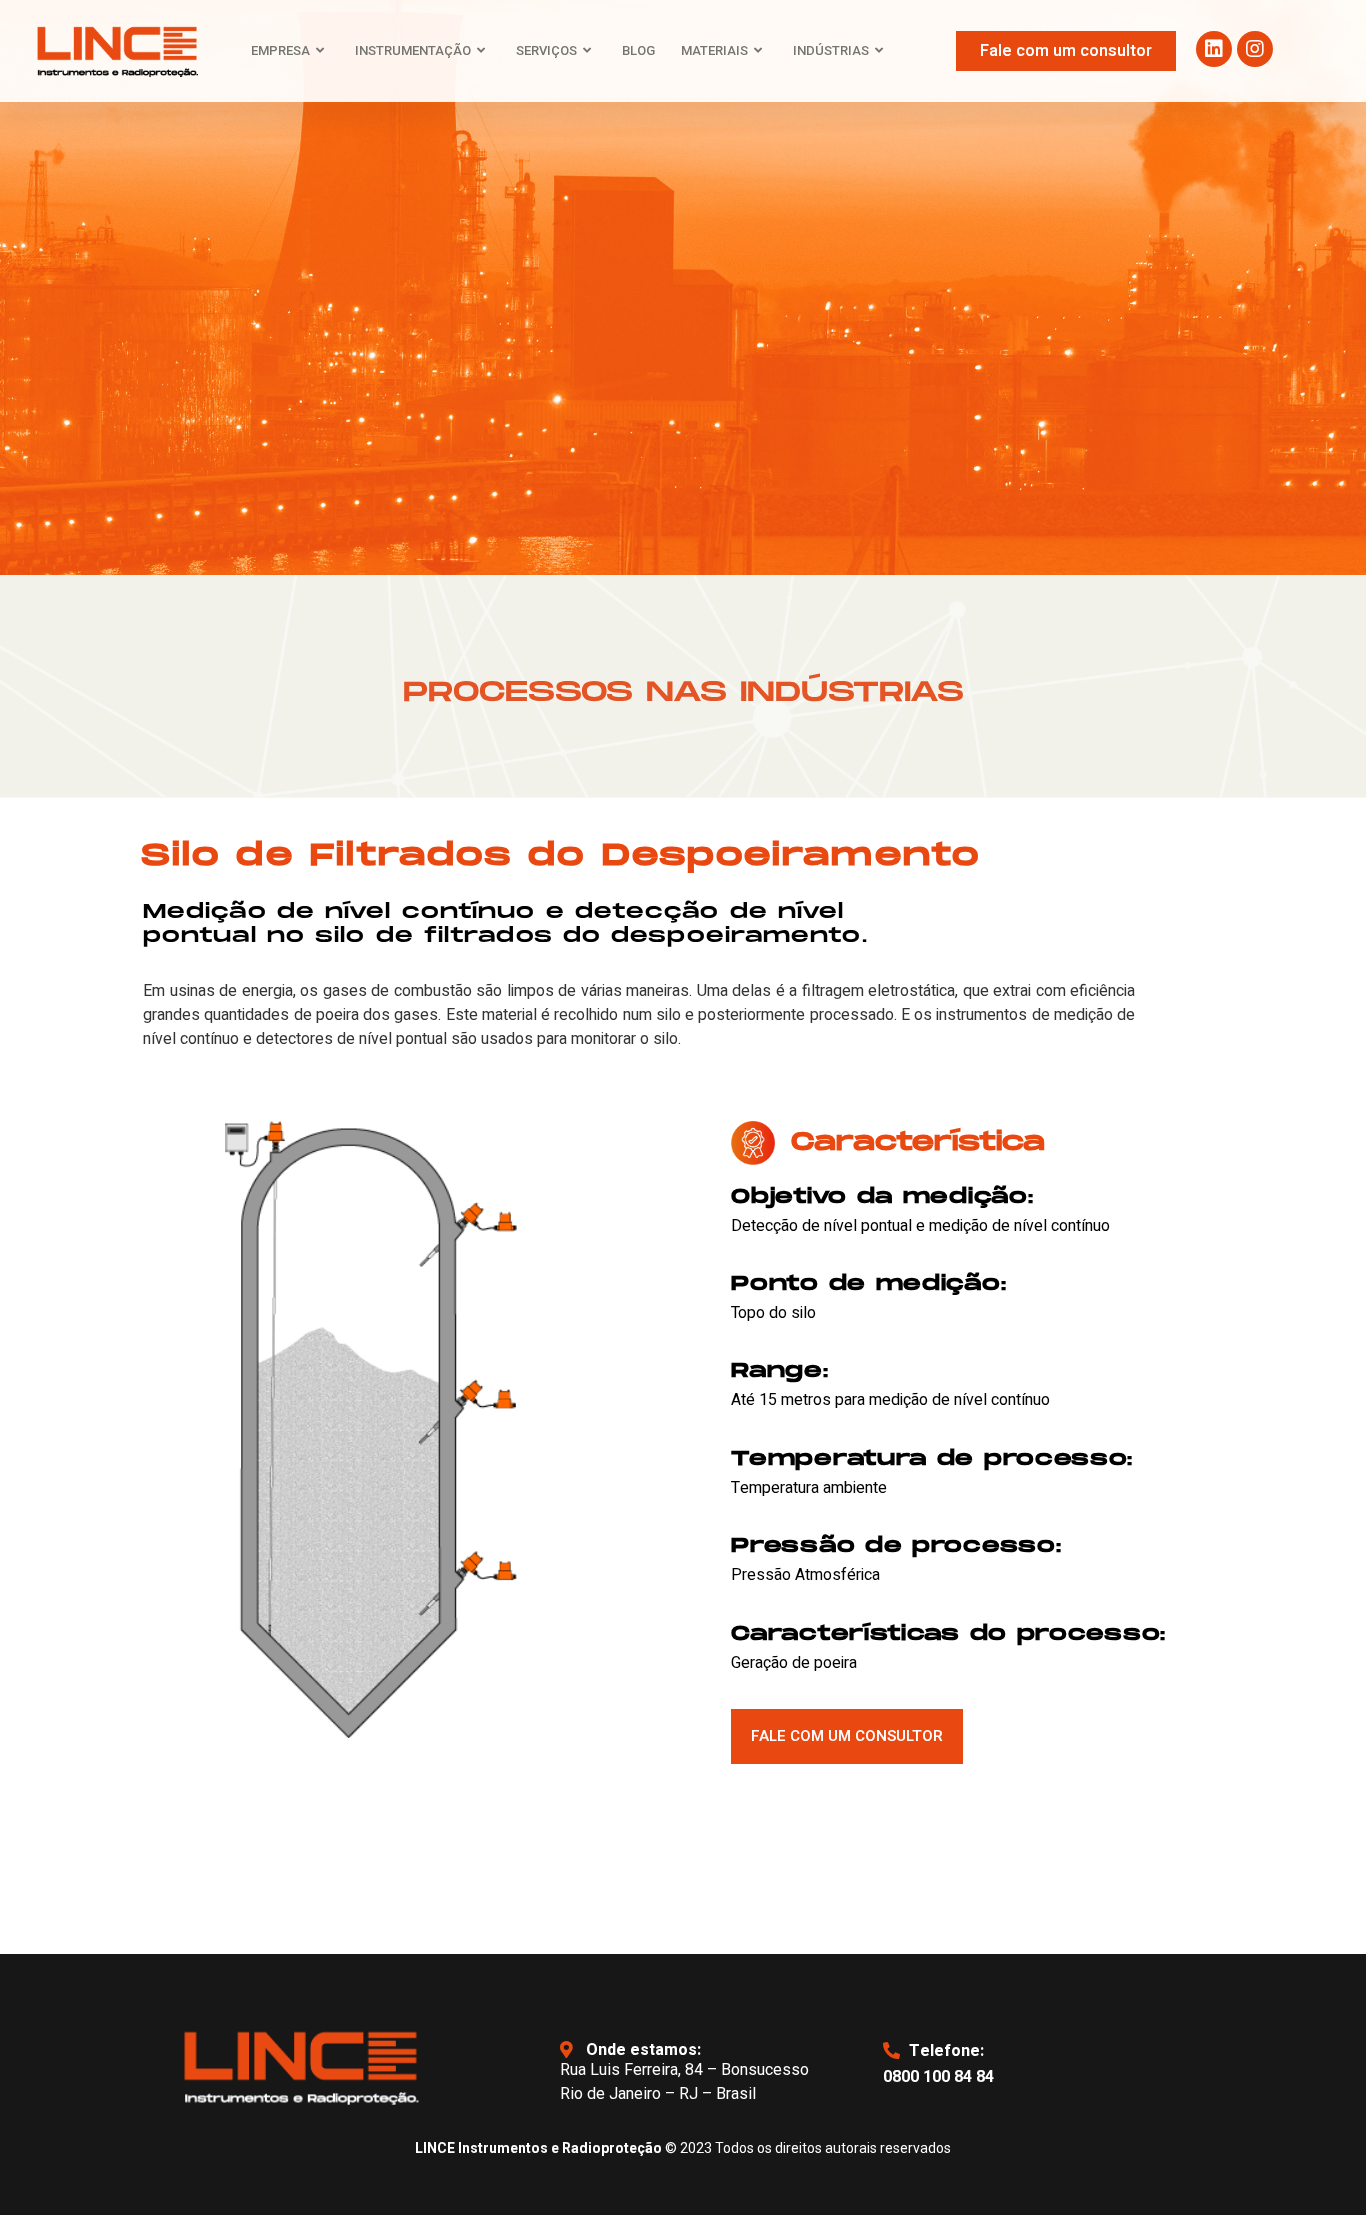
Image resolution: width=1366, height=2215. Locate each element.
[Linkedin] (1214, 49)
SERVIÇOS (546, 50)
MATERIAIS (714, 50)
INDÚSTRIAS (831, 50)
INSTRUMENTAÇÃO (413, 50)
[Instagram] (1255, 49)
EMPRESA (280, 50)
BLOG (638, 50)
